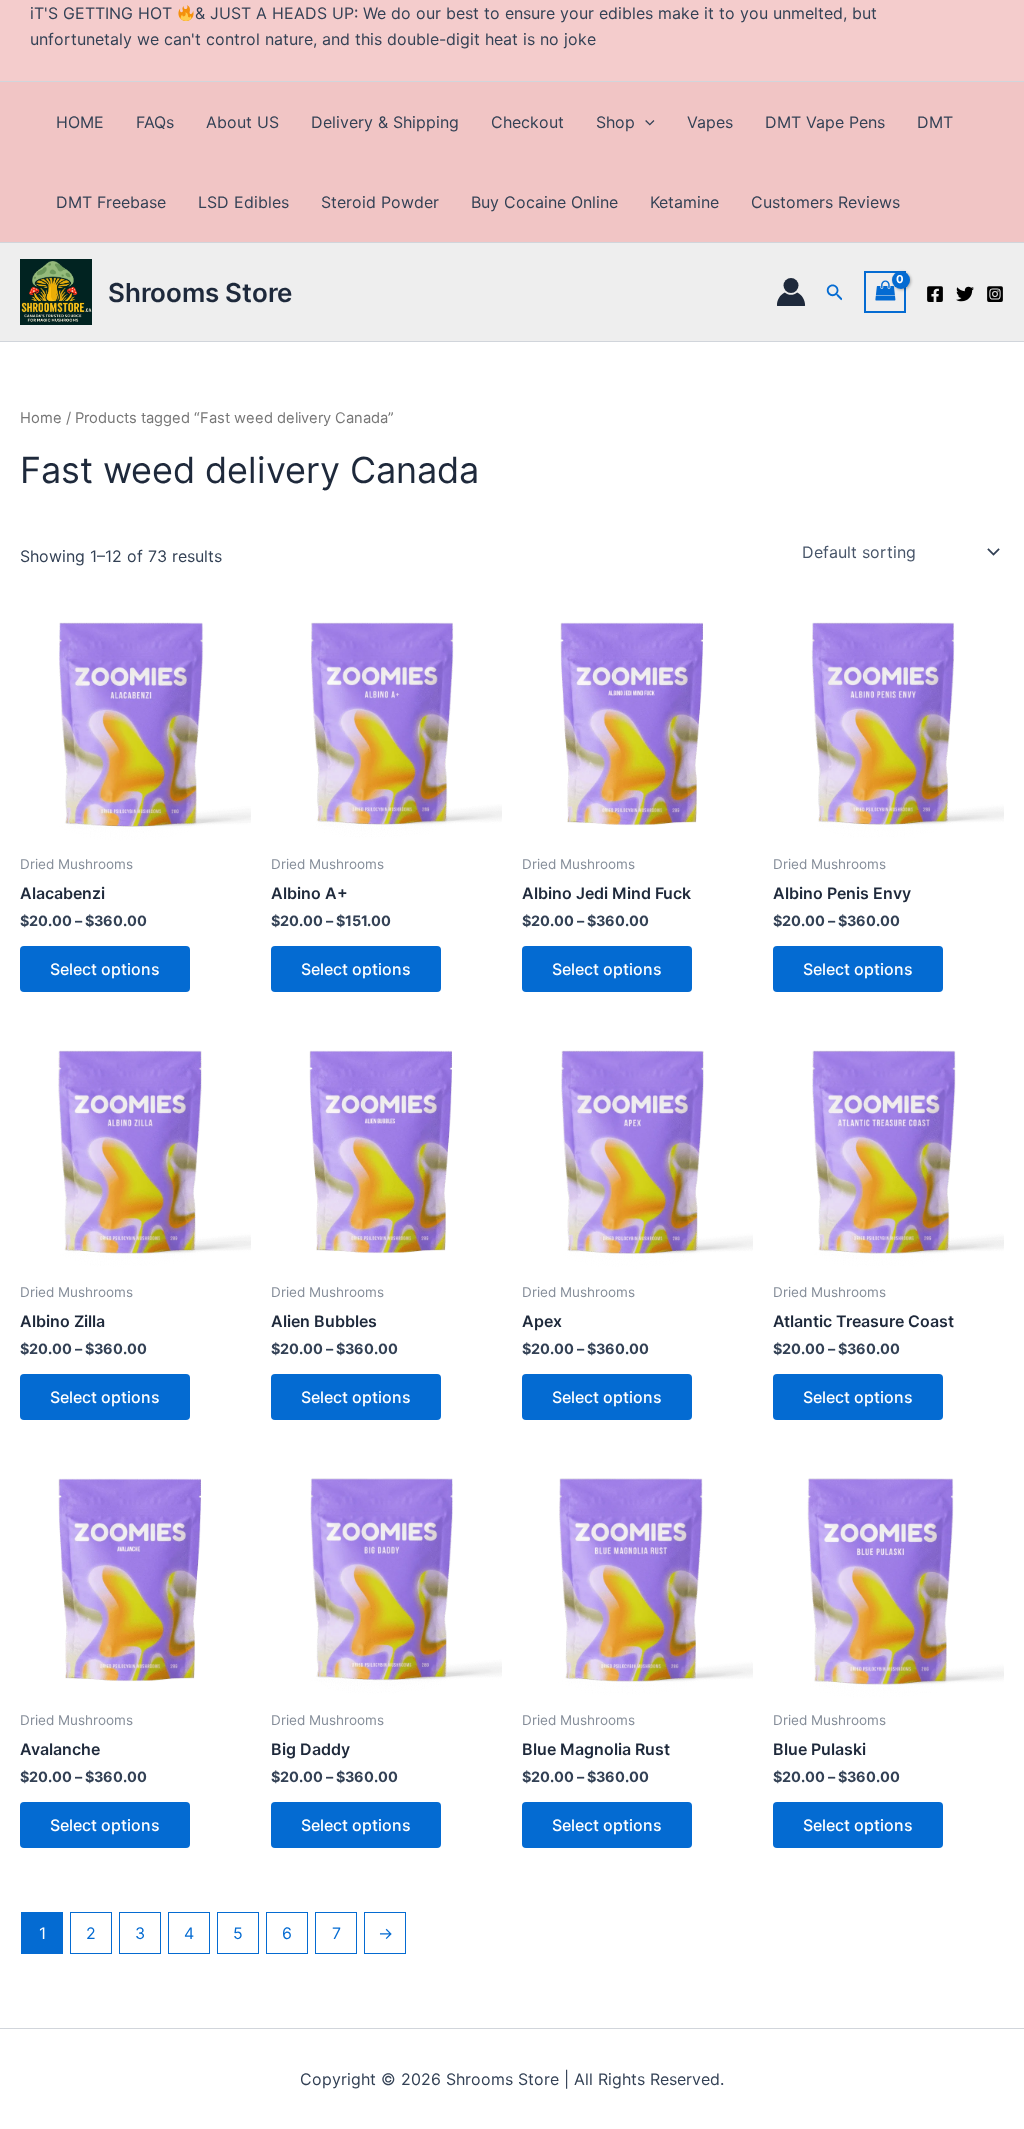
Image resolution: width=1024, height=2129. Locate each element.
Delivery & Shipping (385, 122)
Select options (105, 969)
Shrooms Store (200, 292)
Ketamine (684, 202)
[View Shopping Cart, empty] (885, 291)
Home (41, 418)
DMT (935, 122)
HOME (80, 122)
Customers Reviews (825, 202)
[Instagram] (995, 294)
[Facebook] (935, 294)
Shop (615, 122)
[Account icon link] (791, 292)
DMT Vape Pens (825, 122)
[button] (645, 122)
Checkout (527, 122)
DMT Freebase (111, 202)
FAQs (155, 122)
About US (242, 122)
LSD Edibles (243, 202)
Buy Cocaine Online (544, 202)
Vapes (710, 122)
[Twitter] (965, 294)
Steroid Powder (380, 202)
